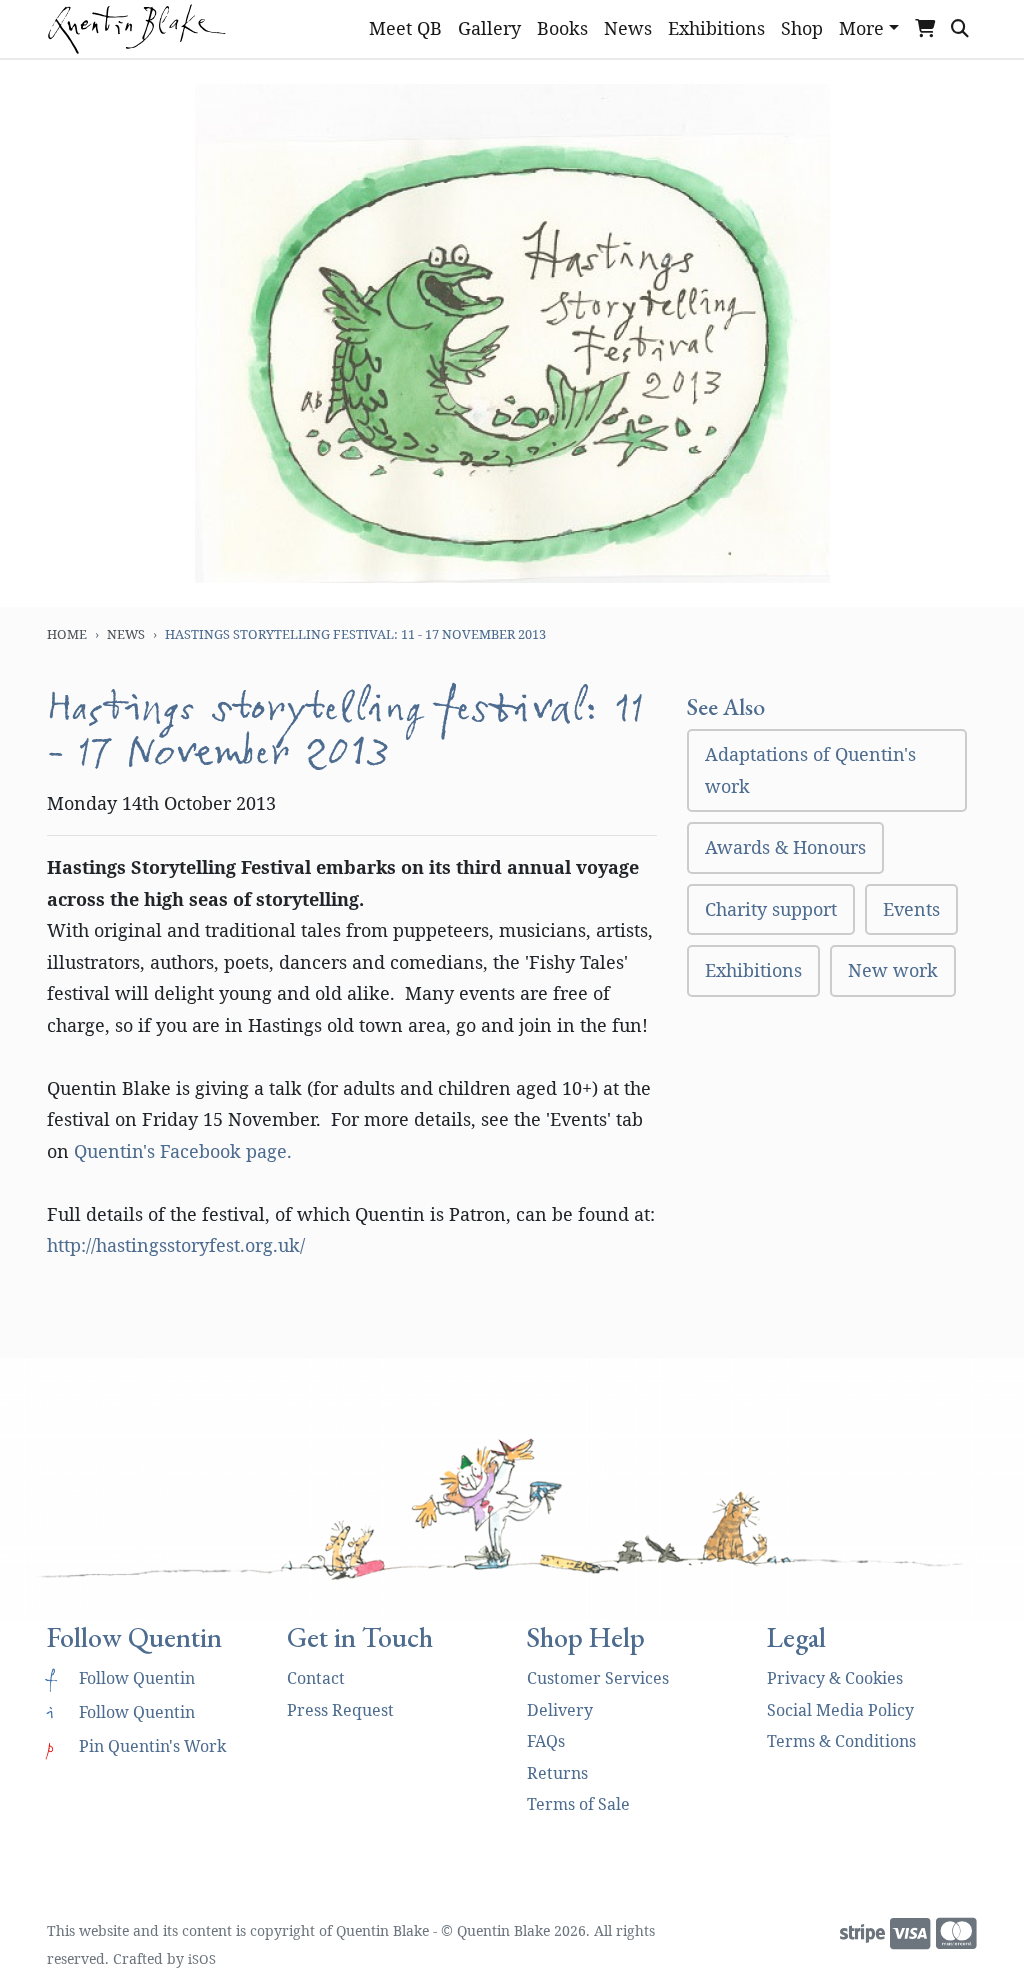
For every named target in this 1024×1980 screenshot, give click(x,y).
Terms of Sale (578, 1804)
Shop (802, 28)
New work (893, 970)
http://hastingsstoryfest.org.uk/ (176, 1245)
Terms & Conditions (841, 1741)
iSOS (202, 1959)
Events (911, 909)
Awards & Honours (785, 847)
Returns (557, 1773)
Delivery (560, 1710)
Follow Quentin (121, 1678)
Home (67, 634)
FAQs (546, 1741)
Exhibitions (716, 28)
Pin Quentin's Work (136, 1746)
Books (562, 28)
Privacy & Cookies (835, 1678)
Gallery (489, 28)
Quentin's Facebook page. (183, 1151)
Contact (316, 1678)
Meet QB (405, 28)
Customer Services (598, 1678)
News (628, 28)
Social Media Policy (840, 1710)
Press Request (340, 1710)
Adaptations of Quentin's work (810, 770)
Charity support (771, 909)
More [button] (861, 28)
